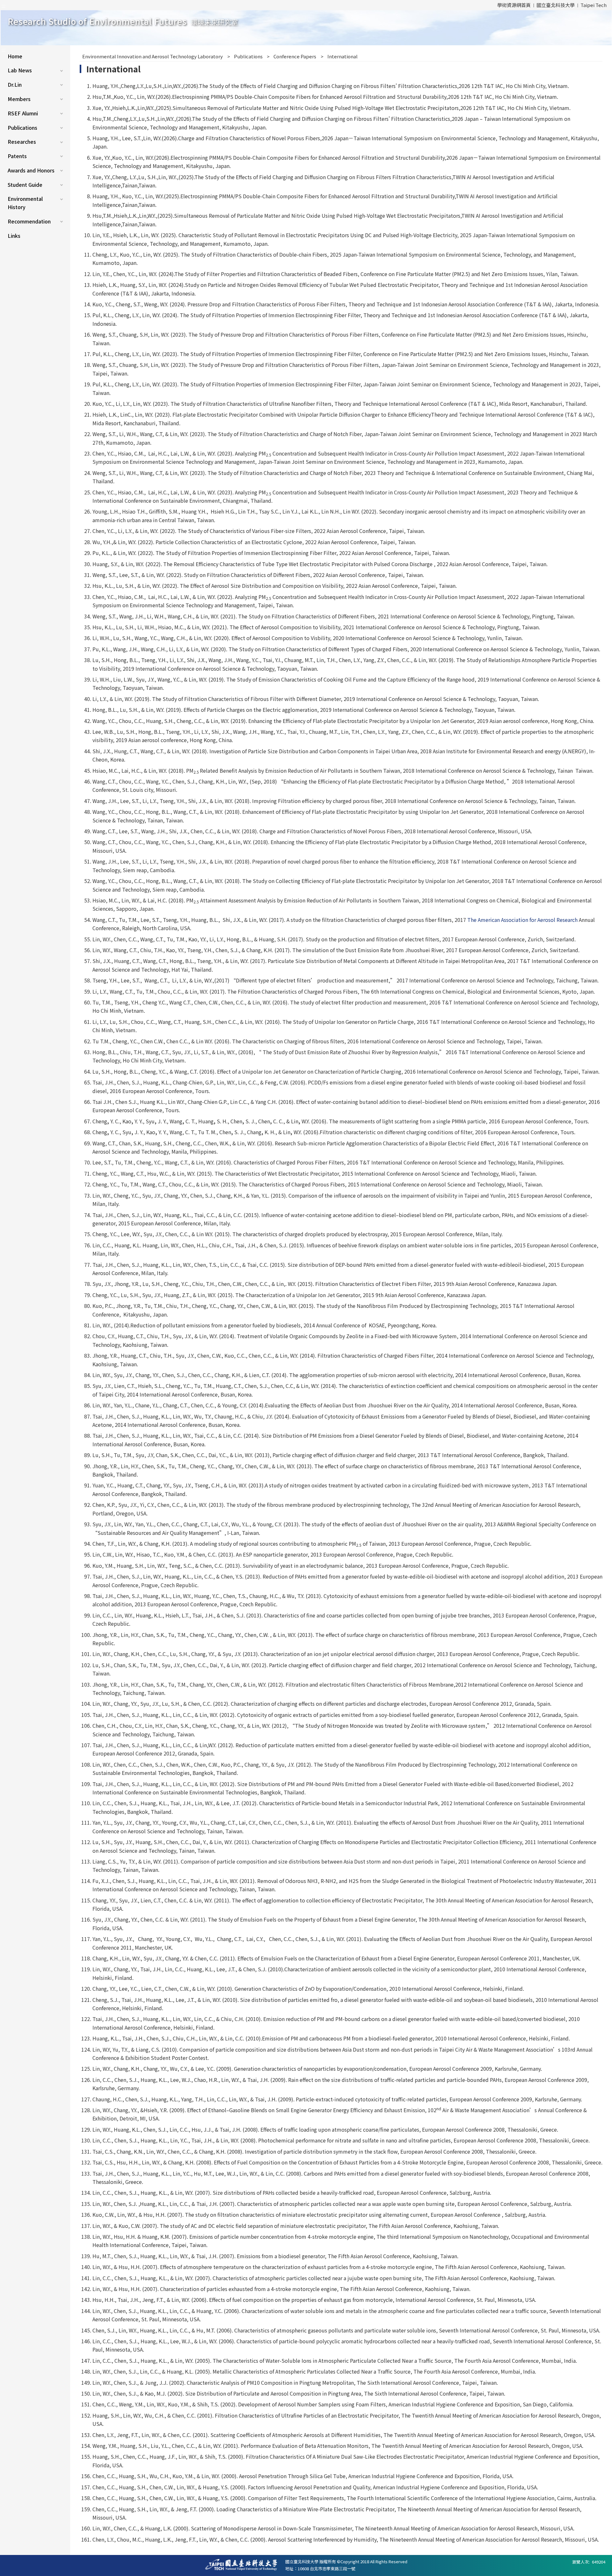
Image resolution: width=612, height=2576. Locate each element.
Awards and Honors (31, 170)
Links (14, 236)
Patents (17, 156)
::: (4, 5)
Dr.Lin (15, 84)
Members (19, 99)
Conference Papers (295, 56)
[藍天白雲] (306, 28)
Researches (22, 142)
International (342, 56)
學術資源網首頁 (514, 5)
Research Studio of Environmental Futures (123, 21)
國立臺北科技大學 (556, 5)
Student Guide (25, 185)
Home (15, 56)
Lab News (20, 70)
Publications (22, 128)
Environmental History (25, 203)
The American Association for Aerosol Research (522, 920)
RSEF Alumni (23, 113)
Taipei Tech (594, 5)
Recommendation (29, 221)
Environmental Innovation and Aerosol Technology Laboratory (153, 56)
